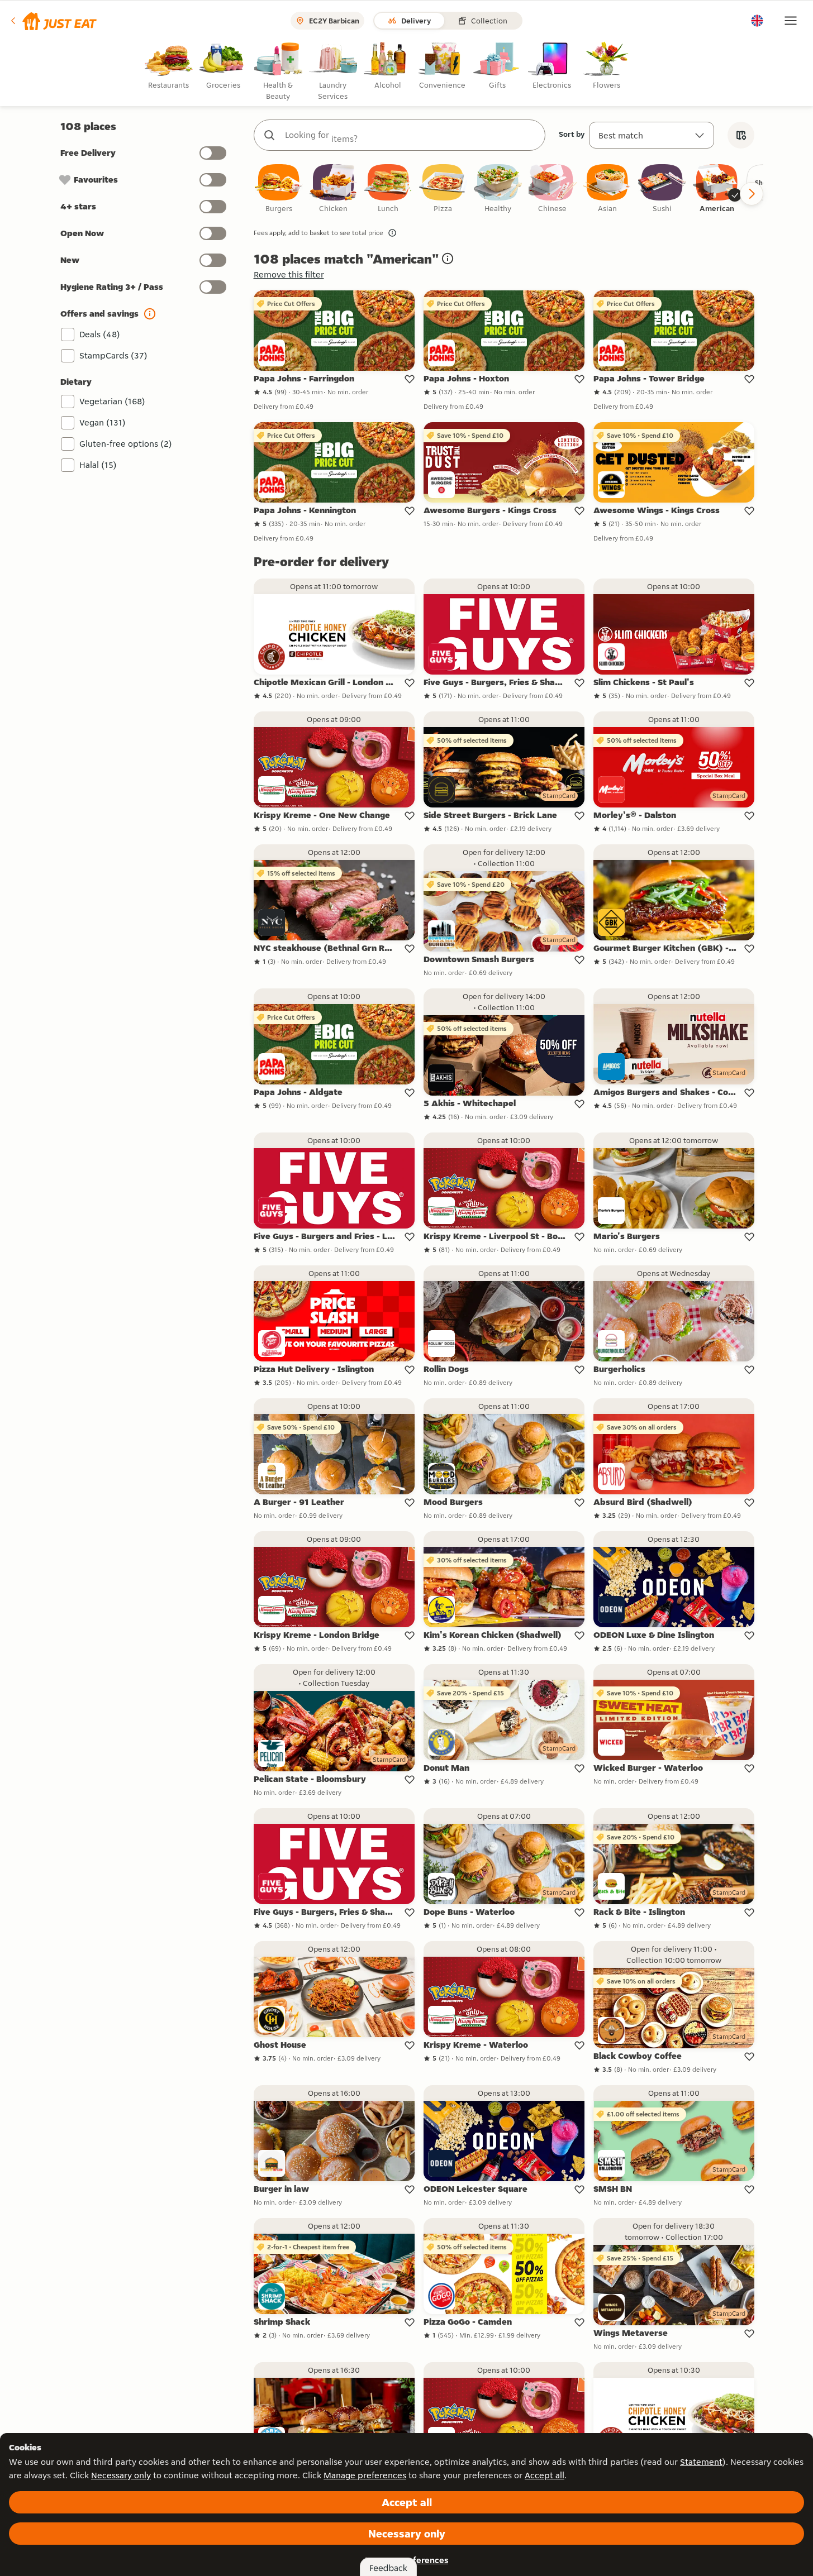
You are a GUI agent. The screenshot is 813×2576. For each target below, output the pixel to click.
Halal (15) (98, 465)
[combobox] (411, 135)
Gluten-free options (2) (126, 444)
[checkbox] (279, 189)
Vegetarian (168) (112, 401)
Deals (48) (100, 334)
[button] (53, 21)
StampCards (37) (113, 355)
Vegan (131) (103, 422)
